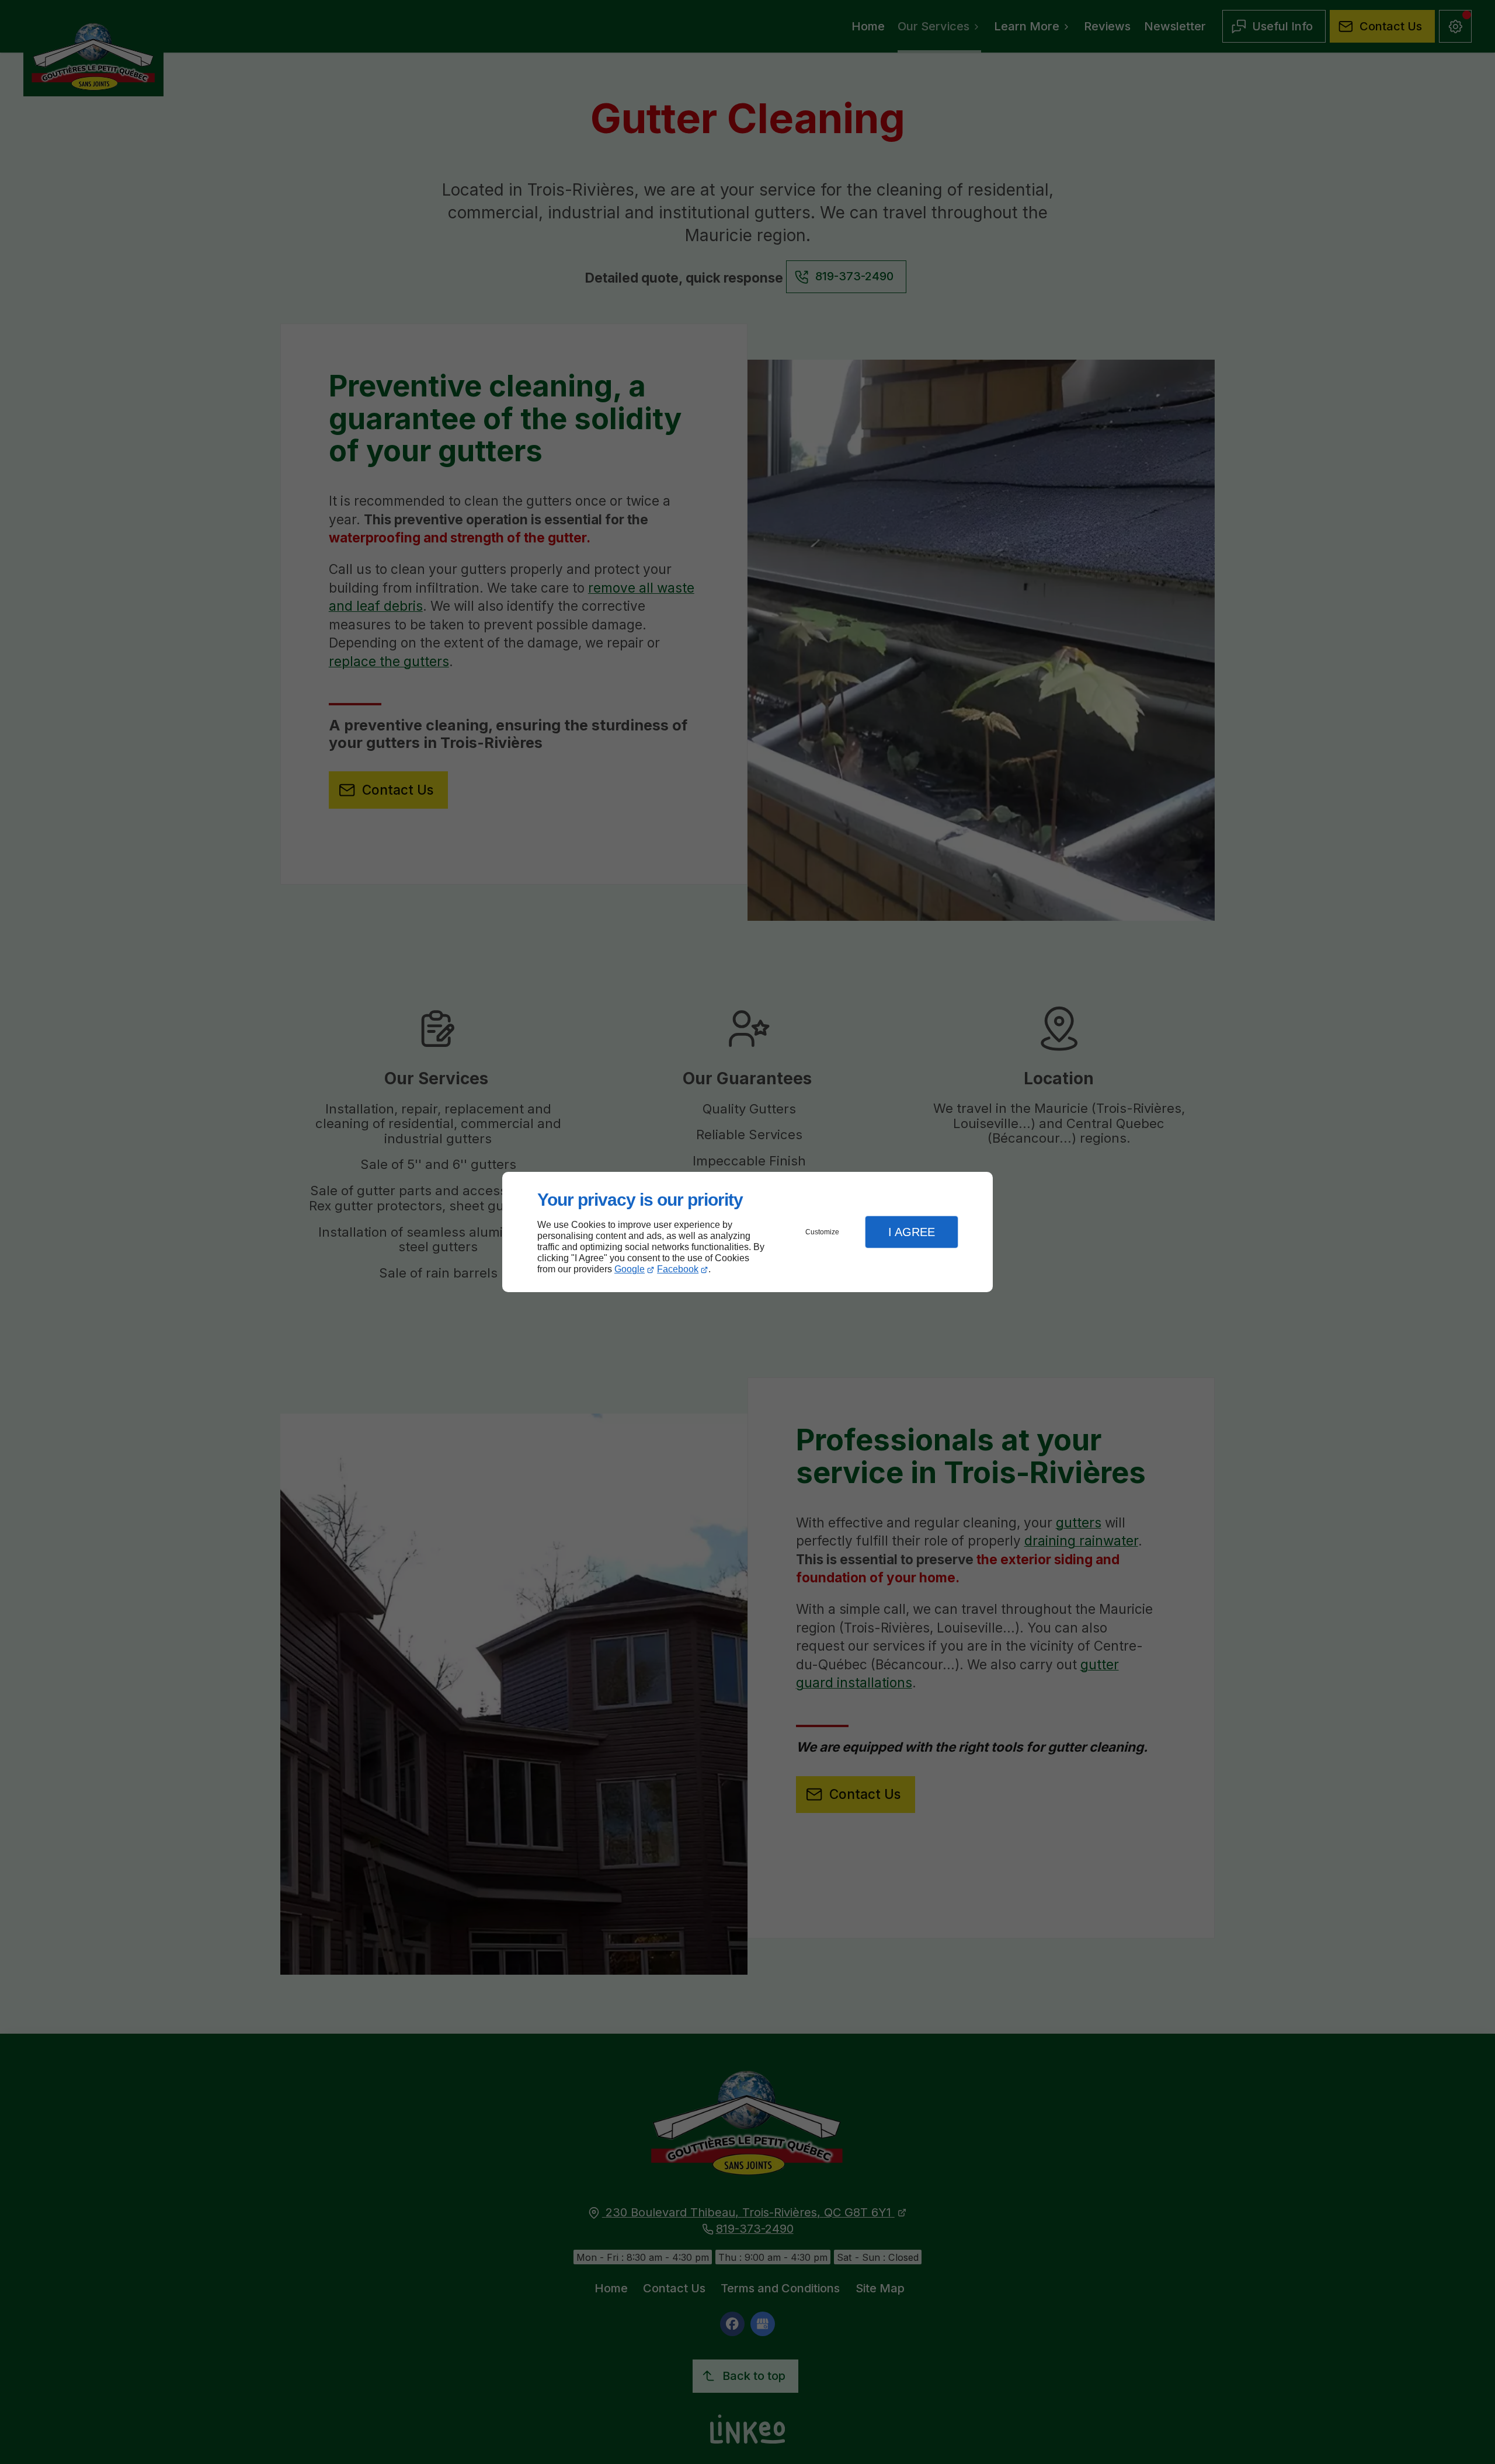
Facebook (678, 1269)
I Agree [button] (912, 1232)
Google (630, 1269)
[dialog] (747, 1232)
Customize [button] (822, 1232)
